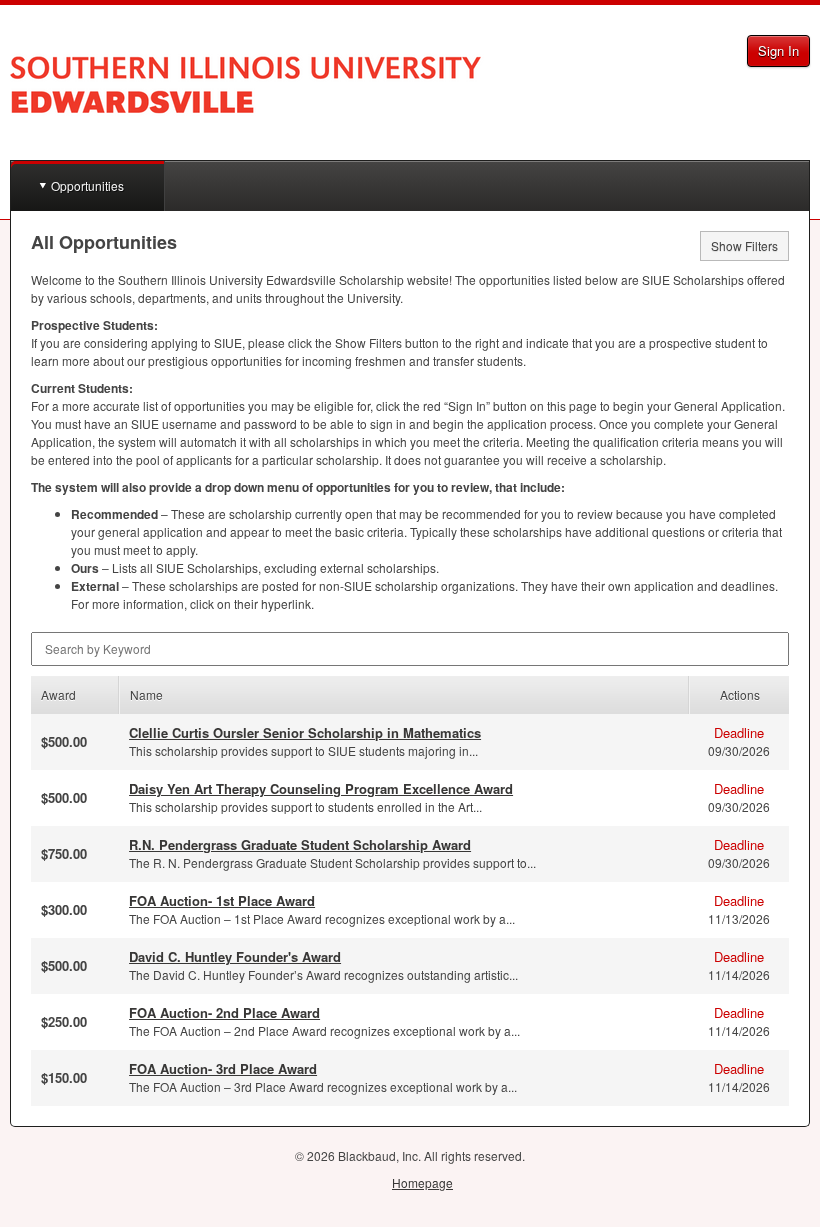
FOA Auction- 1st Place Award (222, 900)
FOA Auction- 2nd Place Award (224, 1012)
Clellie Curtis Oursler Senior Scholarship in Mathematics (305, 732)
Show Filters (744, 245)
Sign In (778, 50)
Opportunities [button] (87, 185)
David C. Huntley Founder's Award (235, 956)
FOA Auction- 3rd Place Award (223, 1068)
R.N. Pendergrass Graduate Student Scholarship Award (300, 844)
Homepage (422, 1182)
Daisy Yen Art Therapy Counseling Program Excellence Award (321, 788)
